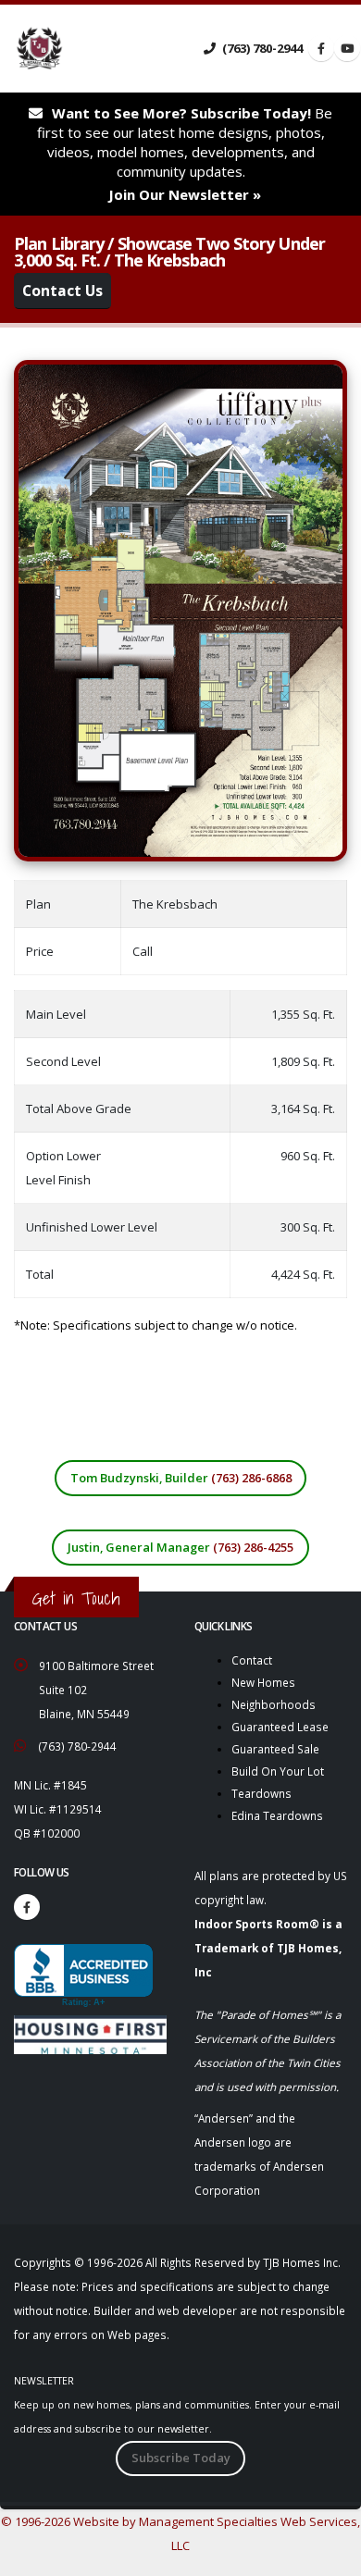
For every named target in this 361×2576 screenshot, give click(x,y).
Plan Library (59, 243)
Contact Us (62, 291)
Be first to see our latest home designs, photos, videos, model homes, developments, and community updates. (185, 154)
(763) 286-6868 (251, 1478)
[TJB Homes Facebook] (321, 48)
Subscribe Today (181, 2458)
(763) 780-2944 (261, 48)
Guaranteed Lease (280, 1727)
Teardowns (261, 1793)
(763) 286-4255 (253, 1547)
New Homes (263, 1682)
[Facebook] (27, 1907)
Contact (252, 1660)
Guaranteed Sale (275, 1749)
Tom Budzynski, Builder (181, 1478)
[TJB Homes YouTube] (347, 48)
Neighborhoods (274, 1704)
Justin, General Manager (180, 1547)
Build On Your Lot (278, 1771)
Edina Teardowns (277, 1815)
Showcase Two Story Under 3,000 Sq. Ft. (169, 252)
